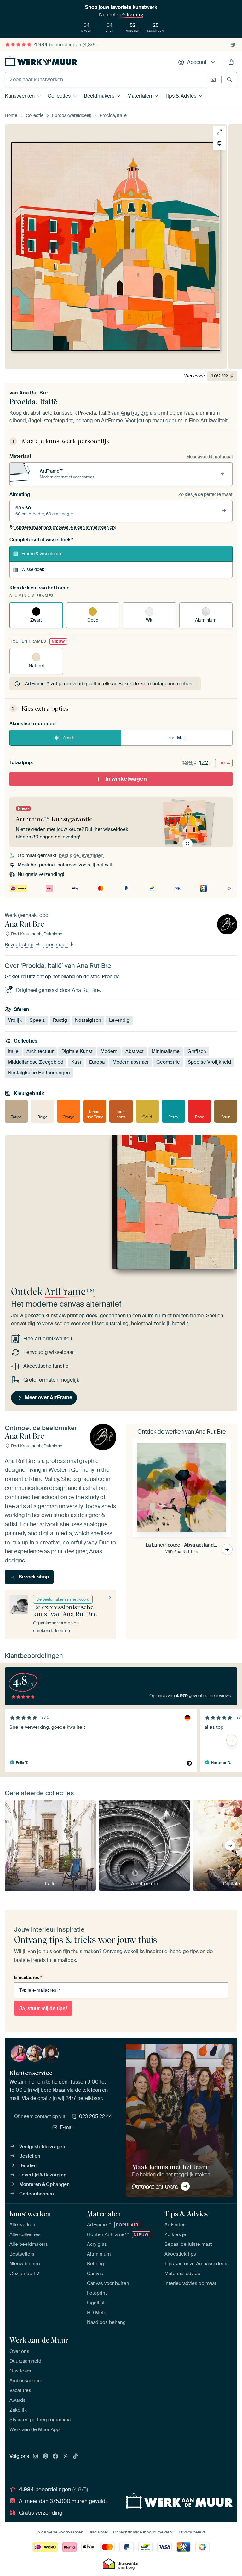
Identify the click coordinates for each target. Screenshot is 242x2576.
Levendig (119, 1020)
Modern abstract (130, 1062)
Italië (13, 1051)
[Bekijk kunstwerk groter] (219, 132)
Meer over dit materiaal (209, 457)
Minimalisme (166, 1051)
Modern (109, 1051)
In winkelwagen (126, 779)
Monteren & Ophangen (44, 2184)
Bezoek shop (20, 945)
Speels (37, 1020)
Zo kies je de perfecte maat (205, 494)
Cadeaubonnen (37, 2194)
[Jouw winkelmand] (231, 62)
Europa (97, 1062)
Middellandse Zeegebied (36, 1062)
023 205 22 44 (95, 2116)
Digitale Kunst (77, 1051)
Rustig (60, 1020)
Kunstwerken (20, 96)
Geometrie (168, 1062)
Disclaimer (98, 2532)
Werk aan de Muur (39, 2340)
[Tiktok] (75, 2457)
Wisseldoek (33, 569)
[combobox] (106, 80)
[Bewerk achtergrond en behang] (219, 144)
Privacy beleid (192, 2532)
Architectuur (40, 1051)
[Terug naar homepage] (41, 61)
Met (181, 738)
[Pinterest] (46, 2457)
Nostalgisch (88, 1020)
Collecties (59, 96)
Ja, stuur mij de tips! (43, 2008)
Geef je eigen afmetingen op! (66, 527)
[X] (66, 2457)
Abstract (135, 1051)
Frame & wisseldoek (41, 554)
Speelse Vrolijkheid (209, 1062)
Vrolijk (15, 1020)
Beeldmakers (99, 96)
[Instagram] (36, 2457)
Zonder (70, 738)
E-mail (67, 2127)
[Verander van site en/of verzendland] (233, 45)
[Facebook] (55, 2457)
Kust (76, 1062)
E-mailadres (28, 1977)
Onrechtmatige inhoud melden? (144, 2532)
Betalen (28, 2165)
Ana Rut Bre (33, 393)
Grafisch (197, 1051)
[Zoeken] (230, 80)
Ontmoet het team (155, 2186)
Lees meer (56, 945)
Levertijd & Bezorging (43, 2175)
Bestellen (30, 2156)
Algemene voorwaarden (60, 2532)
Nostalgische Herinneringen (39, 1073)
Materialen (140, 96)
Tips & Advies (181, 96)
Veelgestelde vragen (42, 2147)
